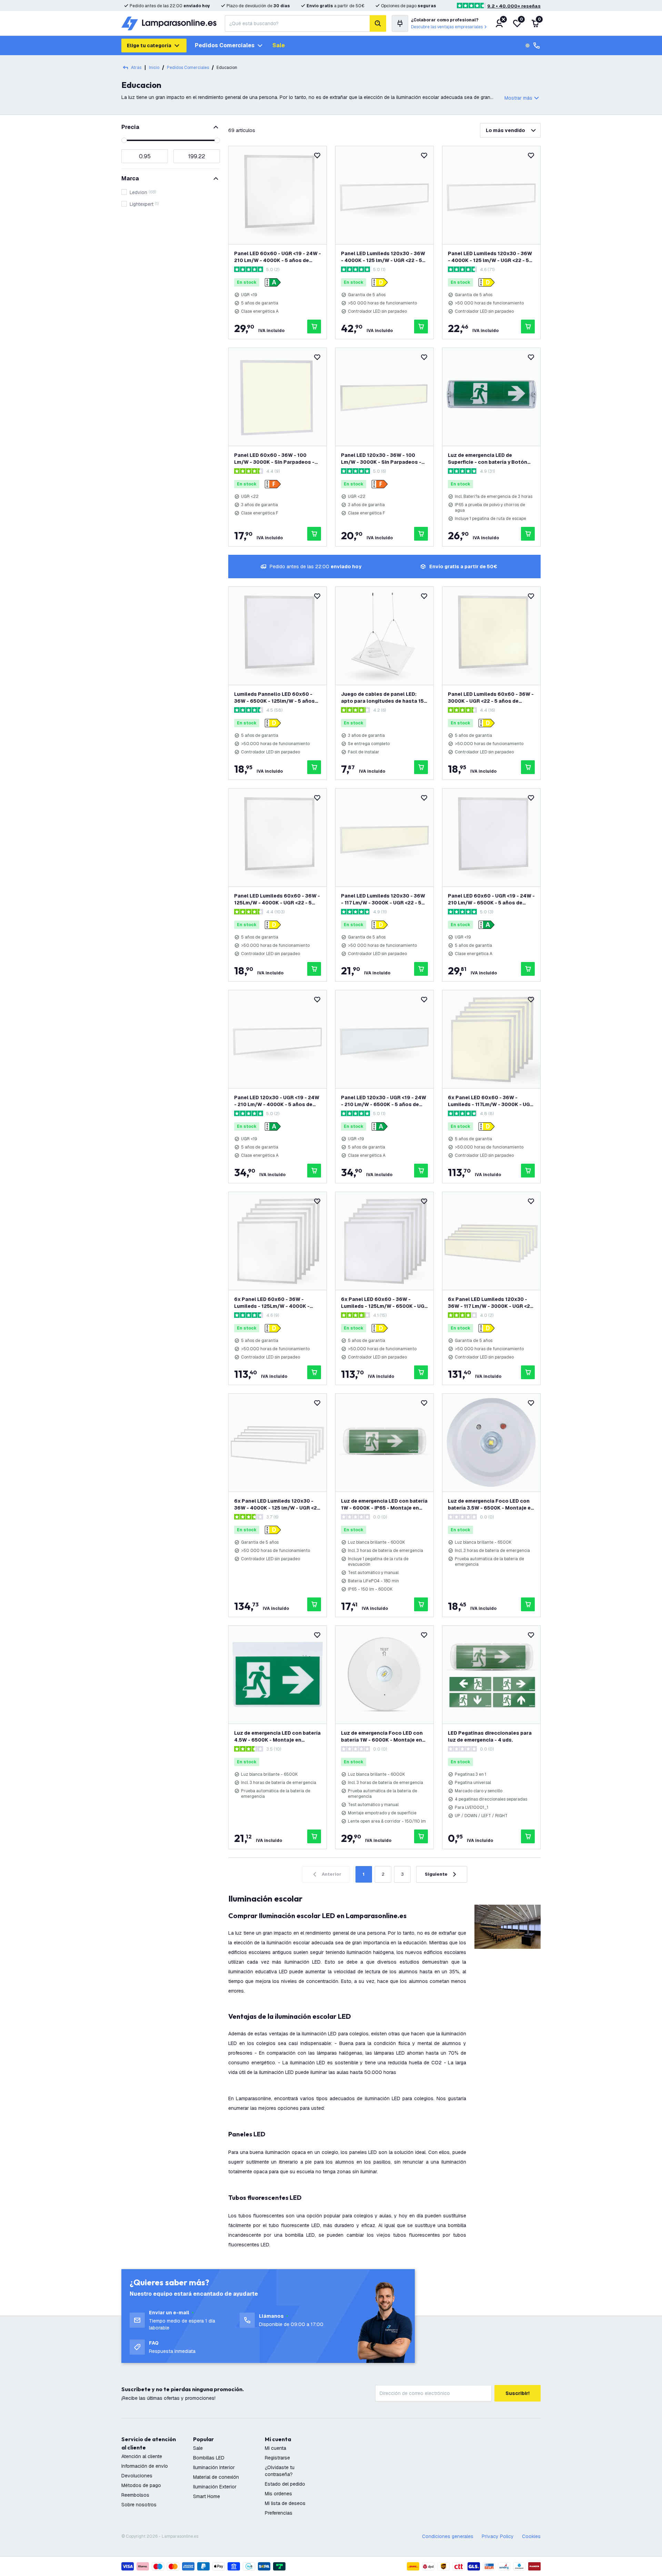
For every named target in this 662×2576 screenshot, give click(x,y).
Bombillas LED (209, 2458)
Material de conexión (216, 2477)
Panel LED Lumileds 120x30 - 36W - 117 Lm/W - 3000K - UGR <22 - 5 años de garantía (383, 899)
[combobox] (297, 23)
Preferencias (279, 2513)
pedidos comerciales (188, 68)
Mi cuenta (275, 2448)
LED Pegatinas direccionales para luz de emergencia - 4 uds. (490, 1736)
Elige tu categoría (149, 46)
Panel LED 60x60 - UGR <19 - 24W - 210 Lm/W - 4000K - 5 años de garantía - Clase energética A (278, 257)
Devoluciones (137, 2476)
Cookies (531, 2536)
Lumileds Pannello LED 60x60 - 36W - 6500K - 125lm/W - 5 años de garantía (274, 698)
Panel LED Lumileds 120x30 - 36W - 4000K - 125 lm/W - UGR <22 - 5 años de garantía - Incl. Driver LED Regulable (383, 257)
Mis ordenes (278, 2494)
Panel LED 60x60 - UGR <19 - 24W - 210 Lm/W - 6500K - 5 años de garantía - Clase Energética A (491, 899)
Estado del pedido (285, 2484)
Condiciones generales (448, 2536)
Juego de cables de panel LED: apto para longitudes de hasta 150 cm (384, 698)
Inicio (154, 68)
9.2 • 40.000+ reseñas (514, 6)
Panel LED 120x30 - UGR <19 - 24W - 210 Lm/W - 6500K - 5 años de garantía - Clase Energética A (384, 1101)
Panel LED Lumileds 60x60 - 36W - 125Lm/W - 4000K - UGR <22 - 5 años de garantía (277, 899)
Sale (279, 45)
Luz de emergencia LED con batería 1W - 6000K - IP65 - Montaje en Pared (384, 1505)
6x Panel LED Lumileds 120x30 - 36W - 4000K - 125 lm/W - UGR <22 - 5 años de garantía (277, 1505)
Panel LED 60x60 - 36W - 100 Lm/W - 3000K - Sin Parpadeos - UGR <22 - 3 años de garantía (274, 459)
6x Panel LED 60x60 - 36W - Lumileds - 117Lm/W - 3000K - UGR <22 (491, 1101)
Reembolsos (135, 2495)
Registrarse (277, 2458)
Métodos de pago (141, 2485)
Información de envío (145, 2466)
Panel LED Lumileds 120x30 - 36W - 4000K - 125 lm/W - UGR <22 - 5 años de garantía (490, 257)
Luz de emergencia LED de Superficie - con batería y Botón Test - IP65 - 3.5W (488, 459)
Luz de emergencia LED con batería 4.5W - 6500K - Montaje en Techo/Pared (277, 1737)
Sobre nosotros (139, 2505)
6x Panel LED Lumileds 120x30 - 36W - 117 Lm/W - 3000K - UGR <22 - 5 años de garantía (490, 1303)
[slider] (124, 140)
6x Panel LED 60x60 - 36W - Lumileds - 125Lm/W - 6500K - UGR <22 (384, 1303)
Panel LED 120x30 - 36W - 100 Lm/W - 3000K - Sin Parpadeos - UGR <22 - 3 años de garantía (381, 459)
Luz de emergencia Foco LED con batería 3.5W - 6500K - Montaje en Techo (491, 1505)
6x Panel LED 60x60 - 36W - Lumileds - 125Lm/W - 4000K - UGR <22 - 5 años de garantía (272, 1303)
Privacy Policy (498, 2536)
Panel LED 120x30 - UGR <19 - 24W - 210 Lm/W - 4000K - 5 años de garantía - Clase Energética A (277, 1101)
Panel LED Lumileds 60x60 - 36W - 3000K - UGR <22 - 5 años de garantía (491, 698)
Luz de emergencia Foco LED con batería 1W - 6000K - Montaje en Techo (382, 1737)
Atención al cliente (142, 2456)
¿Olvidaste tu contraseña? (280, 2471)
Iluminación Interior (214, 2467)
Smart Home (207, 2496)
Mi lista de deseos (285, 2503)
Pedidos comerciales (225, 45)
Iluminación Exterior (215, 2487)
